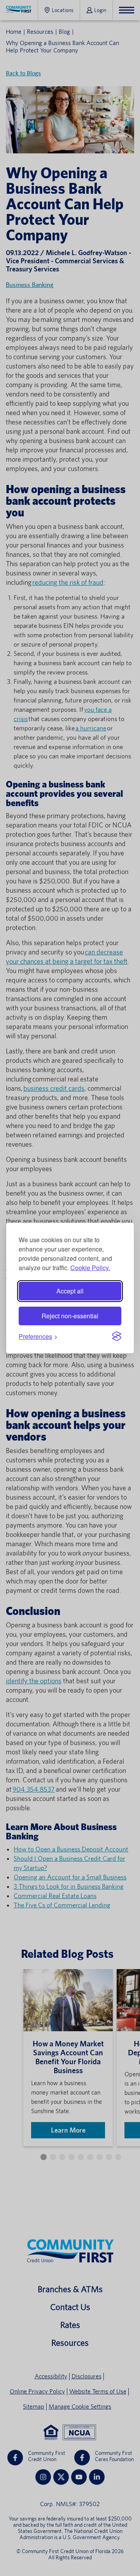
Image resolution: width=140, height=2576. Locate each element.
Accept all (70, 1291)
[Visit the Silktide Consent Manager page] (117, 1336)
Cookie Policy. (90, 1268)
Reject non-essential (70, 1316)
